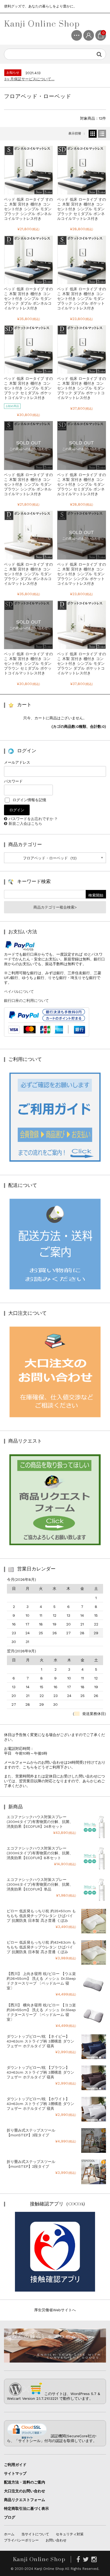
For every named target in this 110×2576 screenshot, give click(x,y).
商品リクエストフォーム (25, 2500)
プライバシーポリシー (21, 2540)
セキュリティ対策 (70, 2534)
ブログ (10, 2517)
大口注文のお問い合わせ (25, 2491)
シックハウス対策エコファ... (28, 80)
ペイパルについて (19, 991)
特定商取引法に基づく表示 (26, 2508)
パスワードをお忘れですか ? (33, 819)
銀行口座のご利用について (26, 1001)
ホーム (9, 2534)
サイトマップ (15, 2473)
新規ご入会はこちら (25, 823)
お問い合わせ (56, 2540)
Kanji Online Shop (42, 24)
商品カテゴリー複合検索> (55, 907)
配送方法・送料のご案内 (25, 2482)
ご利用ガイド (15, 2465)
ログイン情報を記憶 (29, 800)
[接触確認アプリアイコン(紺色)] (55, 2289)
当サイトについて (35, 2534)
